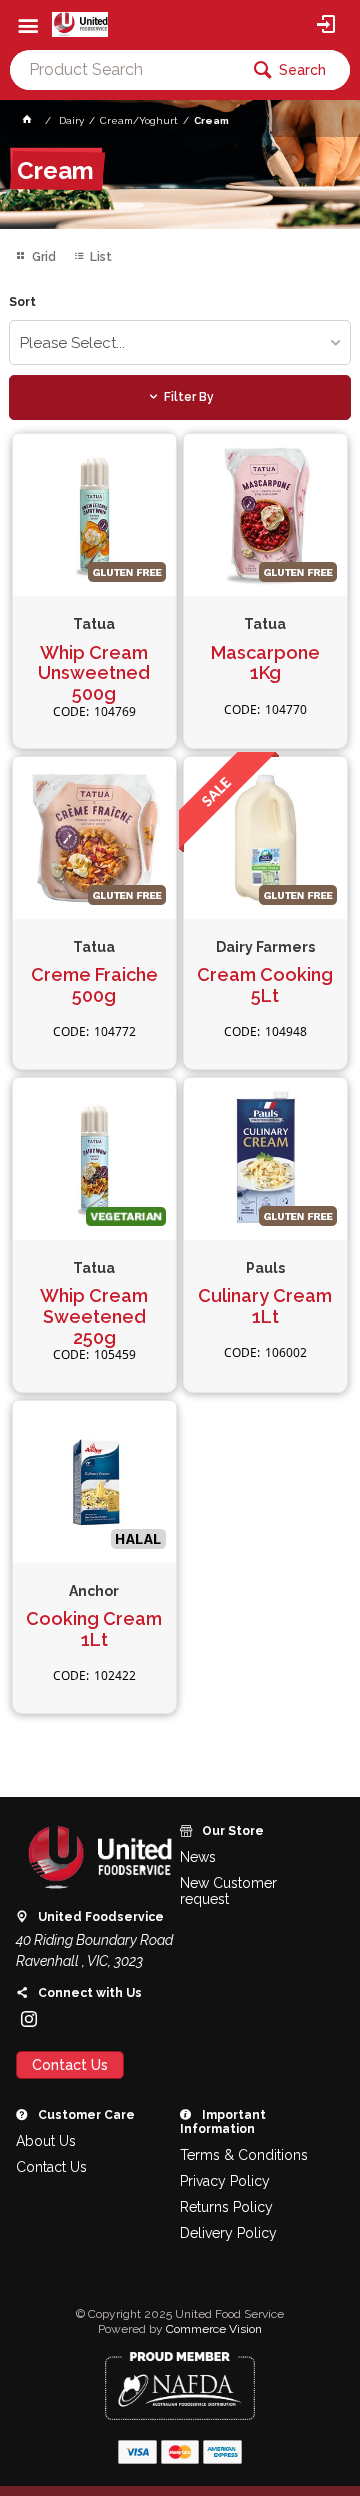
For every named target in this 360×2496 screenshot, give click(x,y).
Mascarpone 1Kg (265, 663)
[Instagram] (29, 2019)
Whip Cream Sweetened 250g (94, 1316)
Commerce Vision (214, 2329)
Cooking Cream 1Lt (94, 1629)
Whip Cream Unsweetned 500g (94, 673)
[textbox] (124, 70)
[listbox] (180, 342)
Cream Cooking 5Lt (265, 985)
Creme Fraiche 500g (94, 985)
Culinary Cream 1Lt (265, 1306)
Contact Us (70, 2065)
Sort (22, 302)
